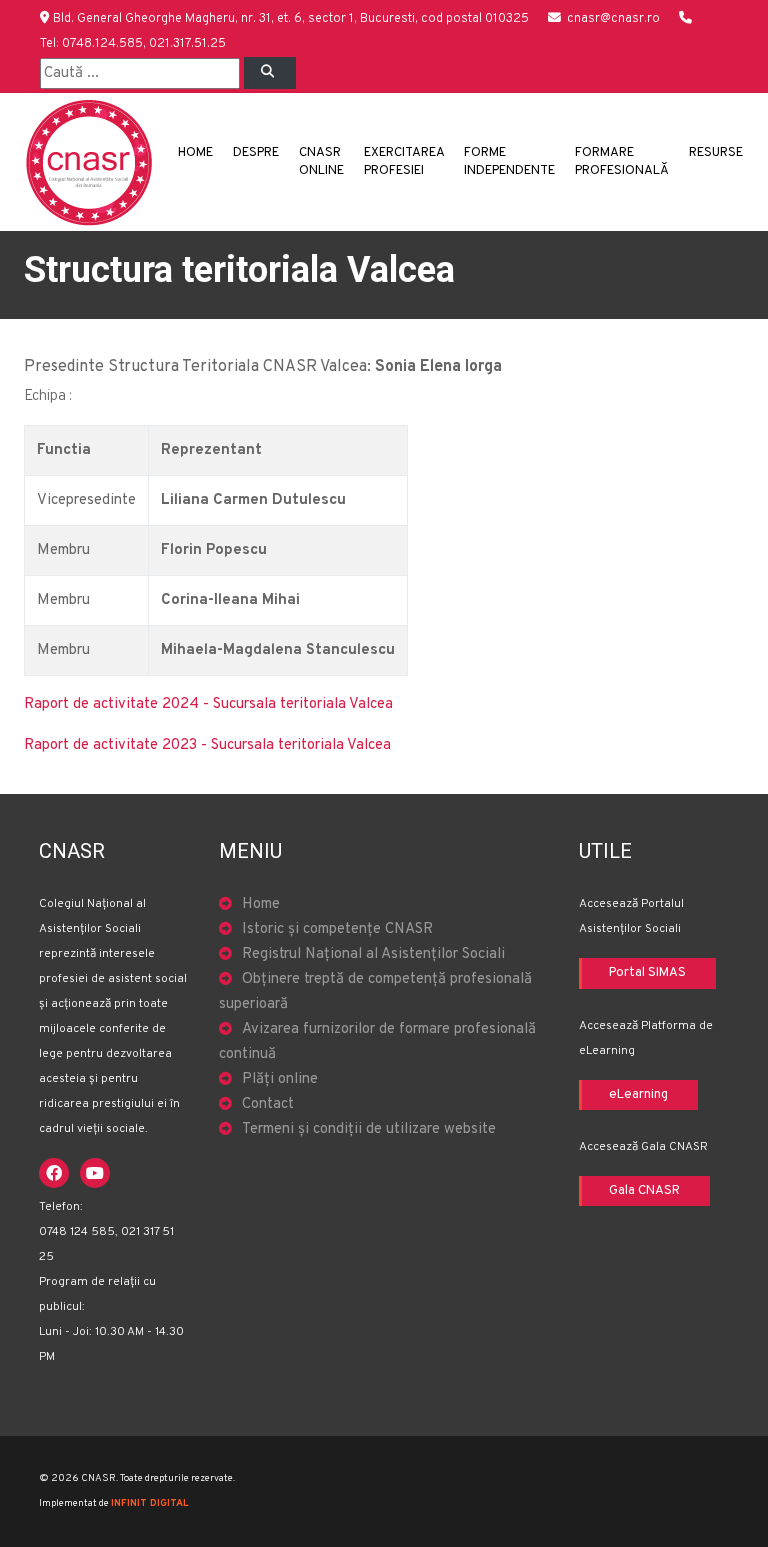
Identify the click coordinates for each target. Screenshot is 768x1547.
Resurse (716, 153)
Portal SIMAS (647, 973)
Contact (268, 1104)
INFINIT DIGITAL (150, 1503)
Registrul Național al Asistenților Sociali (373, 954)
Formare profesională (622, 162)
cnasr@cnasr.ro (613, 19)
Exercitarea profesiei (404, 162)
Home (195, 153)
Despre (256, 153)
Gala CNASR (644, 1191)
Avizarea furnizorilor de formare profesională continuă (377, 1042)
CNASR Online (321, 162)
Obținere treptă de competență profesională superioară (375, 992)
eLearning (638, 1095)
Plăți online (280, 1079)
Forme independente (509, 162)
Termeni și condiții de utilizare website (369, 1129)
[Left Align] (270, 73)
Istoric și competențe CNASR (337, 929)
